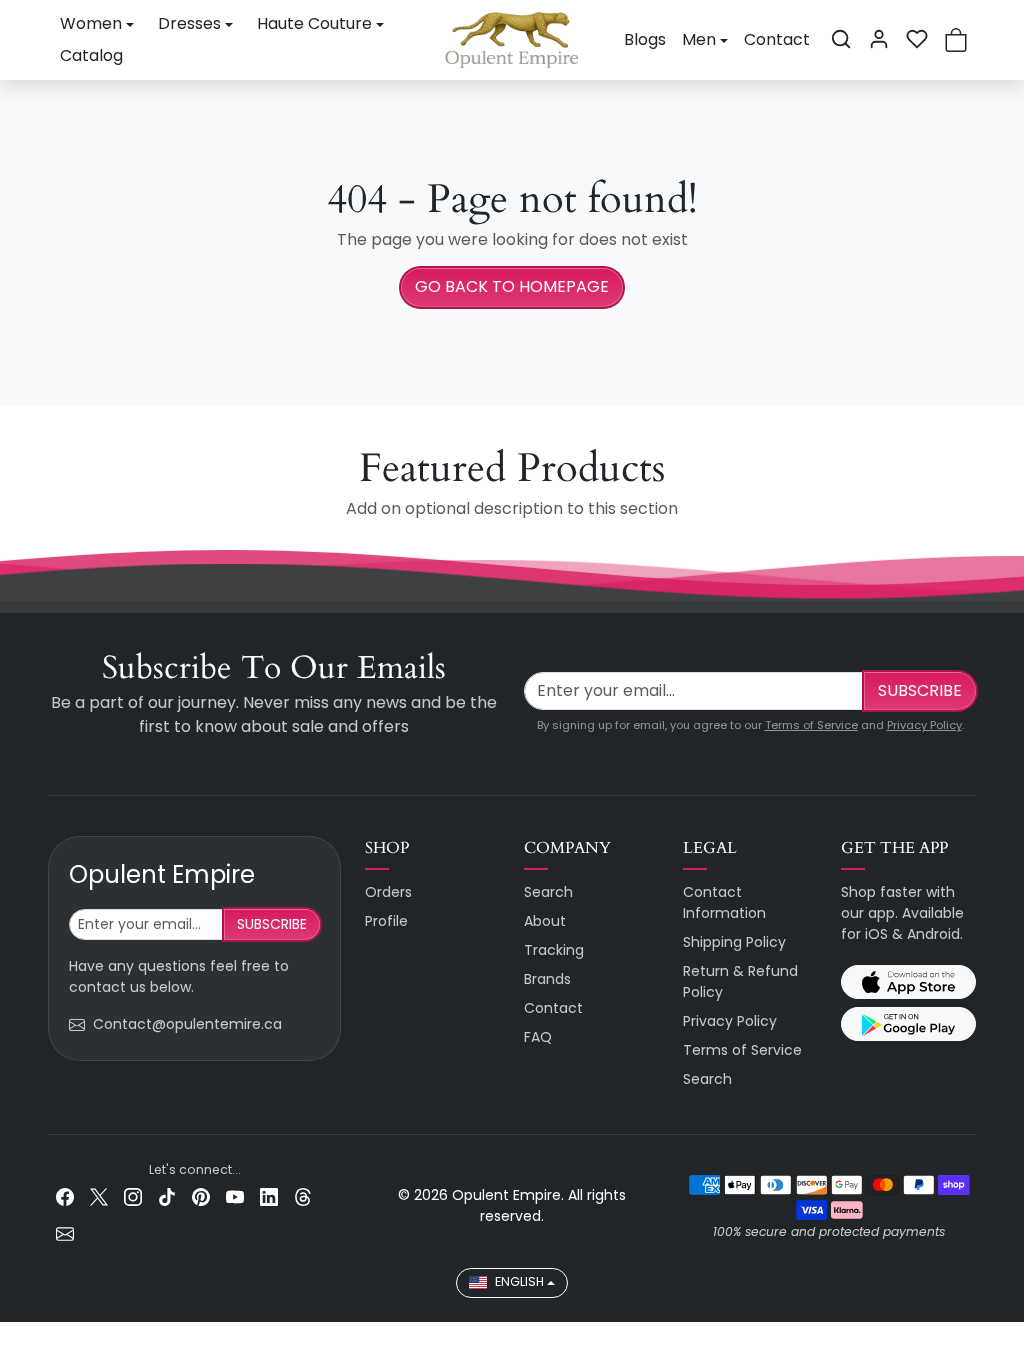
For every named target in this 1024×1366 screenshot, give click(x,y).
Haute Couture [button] (314, 23)
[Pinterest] (201, 1196)
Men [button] (699, 39)
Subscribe (920, 690)
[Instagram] (133, 1196)
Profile (386, 921)
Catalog (91, 55)
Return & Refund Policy (740, 981)
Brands (547, 979)
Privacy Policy (924, 725)
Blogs (645, 39)
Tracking (554, 950)
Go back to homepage (512, 286)
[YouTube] (235, 1196)
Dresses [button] (189, 23)
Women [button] (91, 23)
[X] (99, 1196)
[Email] (65, 1233)
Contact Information (724, 902)
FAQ (538, 1037)
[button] (841, 39)
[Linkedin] (269, 1196)
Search (548, 892)
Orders (388, 892)
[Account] (879, 39)
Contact (777, 39)
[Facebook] (65, 1196)
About (545, 921)
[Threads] (303, 1196)
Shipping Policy (734, 942)
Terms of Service (811, 725)
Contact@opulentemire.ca (187, 1024)
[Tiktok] (167, 1196)
